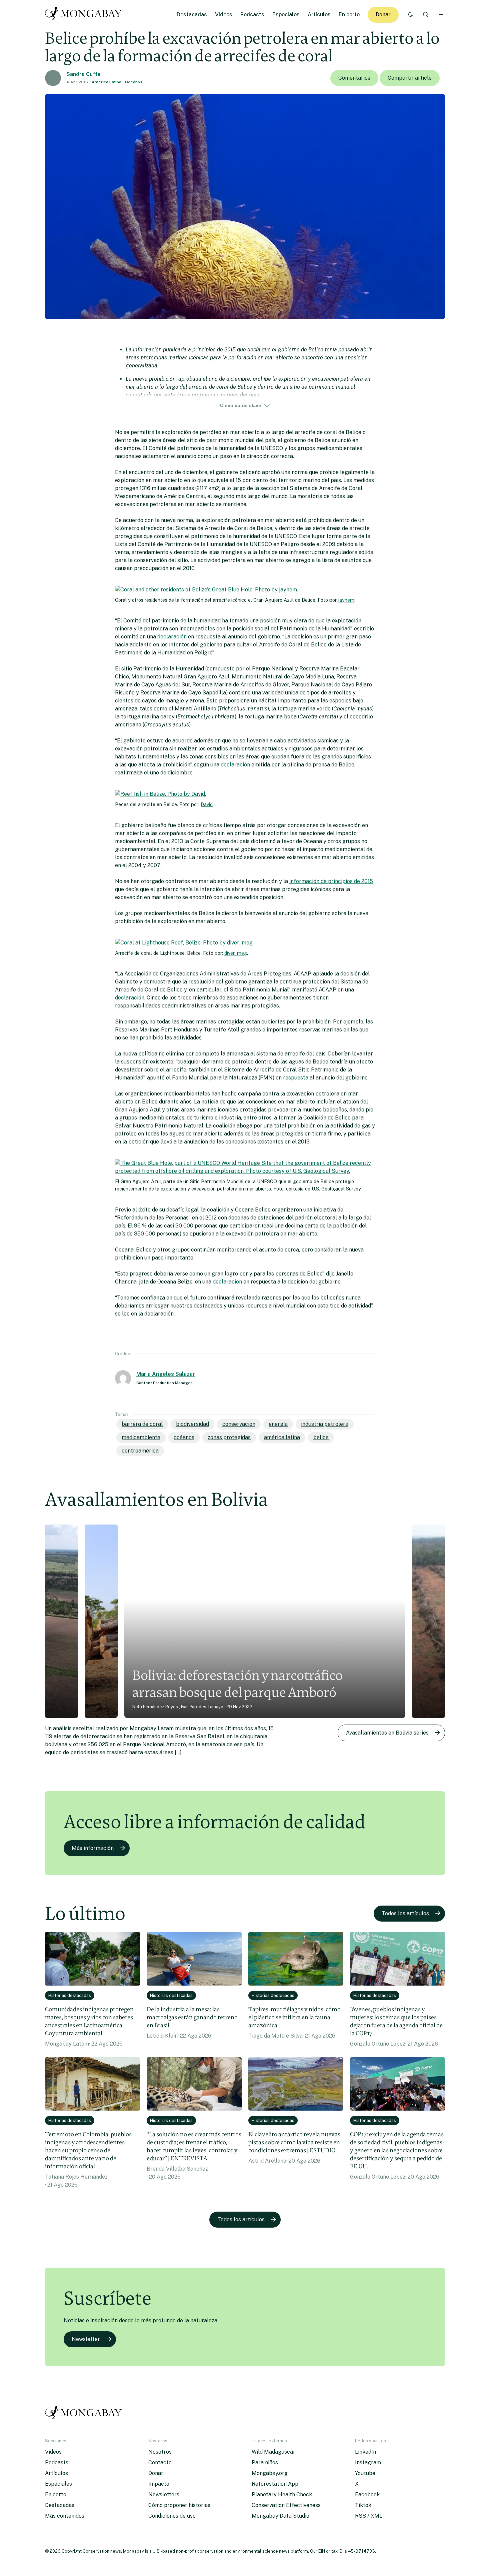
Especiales (286, 15)
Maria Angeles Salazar (166, 1374)
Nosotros (160, 2452)
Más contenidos (65, 2516)
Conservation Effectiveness (286, 2505)
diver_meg (236, 953)
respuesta (296, 1078)
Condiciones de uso (172, 2516)
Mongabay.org (270, 2473)
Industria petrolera (325, 1424)
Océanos (134, 82)
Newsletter (86, 2339)
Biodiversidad (192, 1424)
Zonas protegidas (229, 1437)
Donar (383, 15)
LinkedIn (365, 2452)
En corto (349, 15)
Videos (224, 15)
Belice (321, 1437)
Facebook (367, 2494)
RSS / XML (369, 2516)
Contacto (160, 2462)
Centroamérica (140, 1451)
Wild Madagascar (273, 2452)
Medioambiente (141, 1437)
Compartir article (410, 78)
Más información (93, 1848)
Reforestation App (275, 2484)
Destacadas (192, 15)
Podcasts (252, 15)
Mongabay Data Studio (280, 2516)
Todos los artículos (405, 1913)
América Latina (106, 82)
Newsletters (164, 2494)
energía (278, 1424)
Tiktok (363, 2505)
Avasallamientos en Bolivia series (387, 1733)
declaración (172, 637)
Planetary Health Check (282, 2494)
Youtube (365, 2473)
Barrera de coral (142, 1424)
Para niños (265, 2462)
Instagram (368, 2462)
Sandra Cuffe (83, 74)
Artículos (319, 15)
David (207, 804)
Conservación (239, 1424)
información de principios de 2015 (331, 881)
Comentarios (354, 78)
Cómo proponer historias (179, 2505)
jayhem (346, 600)
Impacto (159, 2484)
